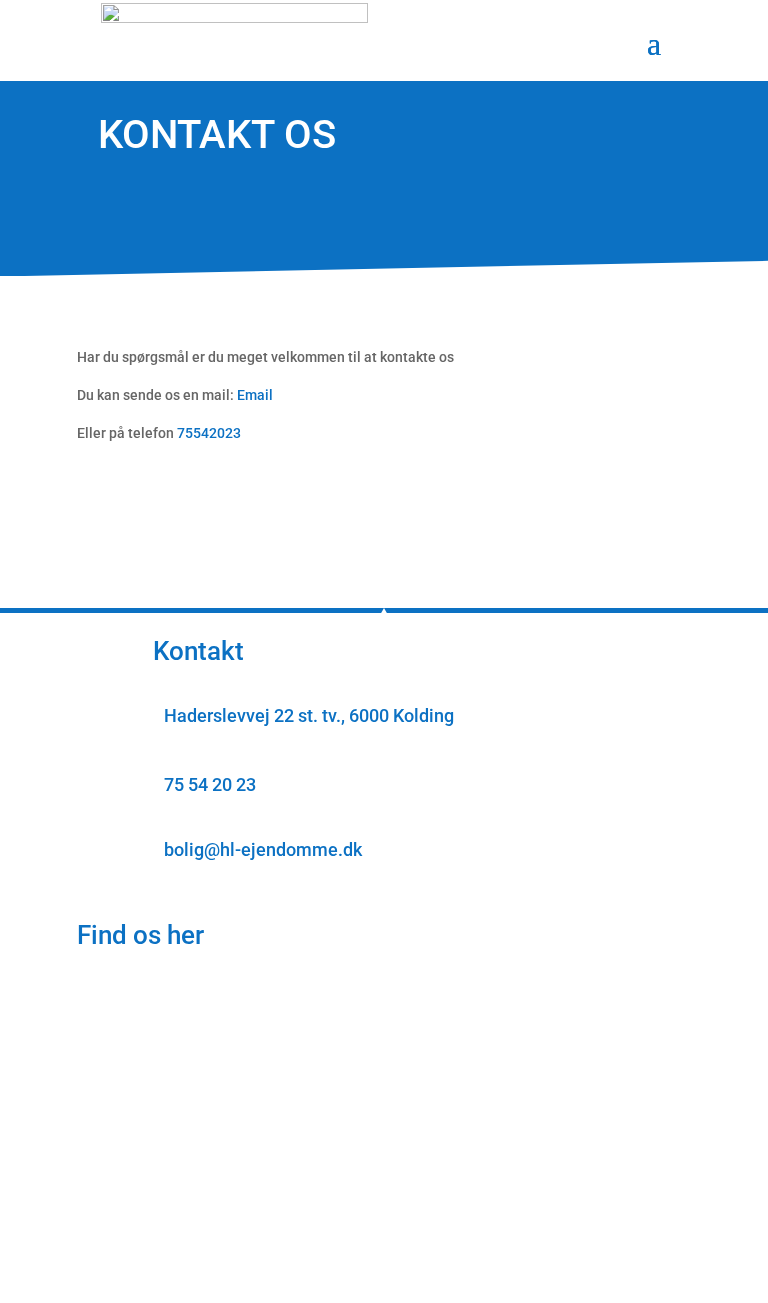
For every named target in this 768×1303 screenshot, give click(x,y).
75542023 (209, 433)
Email (255, 395)
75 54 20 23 (210, 784)
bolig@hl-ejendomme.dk (263, 849)
